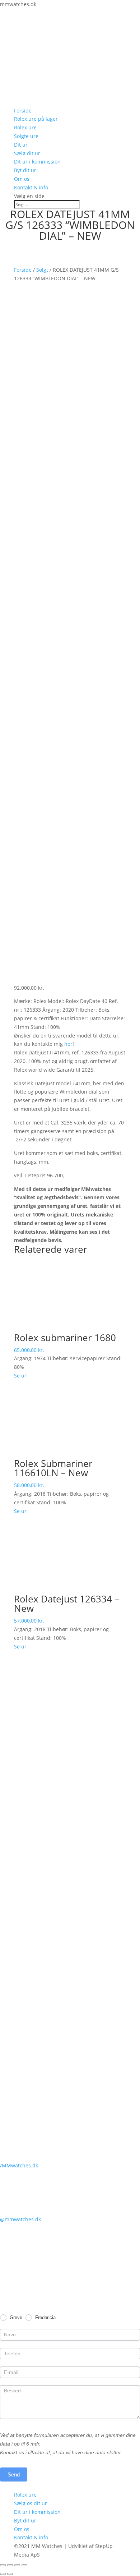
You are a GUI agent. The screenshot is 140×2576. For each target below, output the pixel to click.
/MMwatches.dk (19, 2165)
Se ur (20, 1376)
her (68, 1044)
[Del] (10, 2565)
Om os (22, 179)
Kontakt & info (31, 187)
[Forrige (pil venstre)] (3, 2574)
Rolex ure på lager (36, 119)
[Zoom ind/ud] (24, 2565)
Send (14, 2474)
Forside (23, 111)
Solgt (42, 270)
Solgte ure (26, 136)
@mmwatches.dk (20, 2219)
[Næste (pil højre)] (10, 2574)
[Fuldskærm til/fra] (17, 2565)
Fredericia (45, 2317)
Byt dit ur (25, 170)
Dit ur (21, 145)
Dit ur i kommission (37, 162)
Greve (15, 2317)
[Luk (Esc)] (3, 2565)
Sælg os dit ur (31, 2503)
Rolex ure (25, 127)
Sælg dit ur (27, 153)
